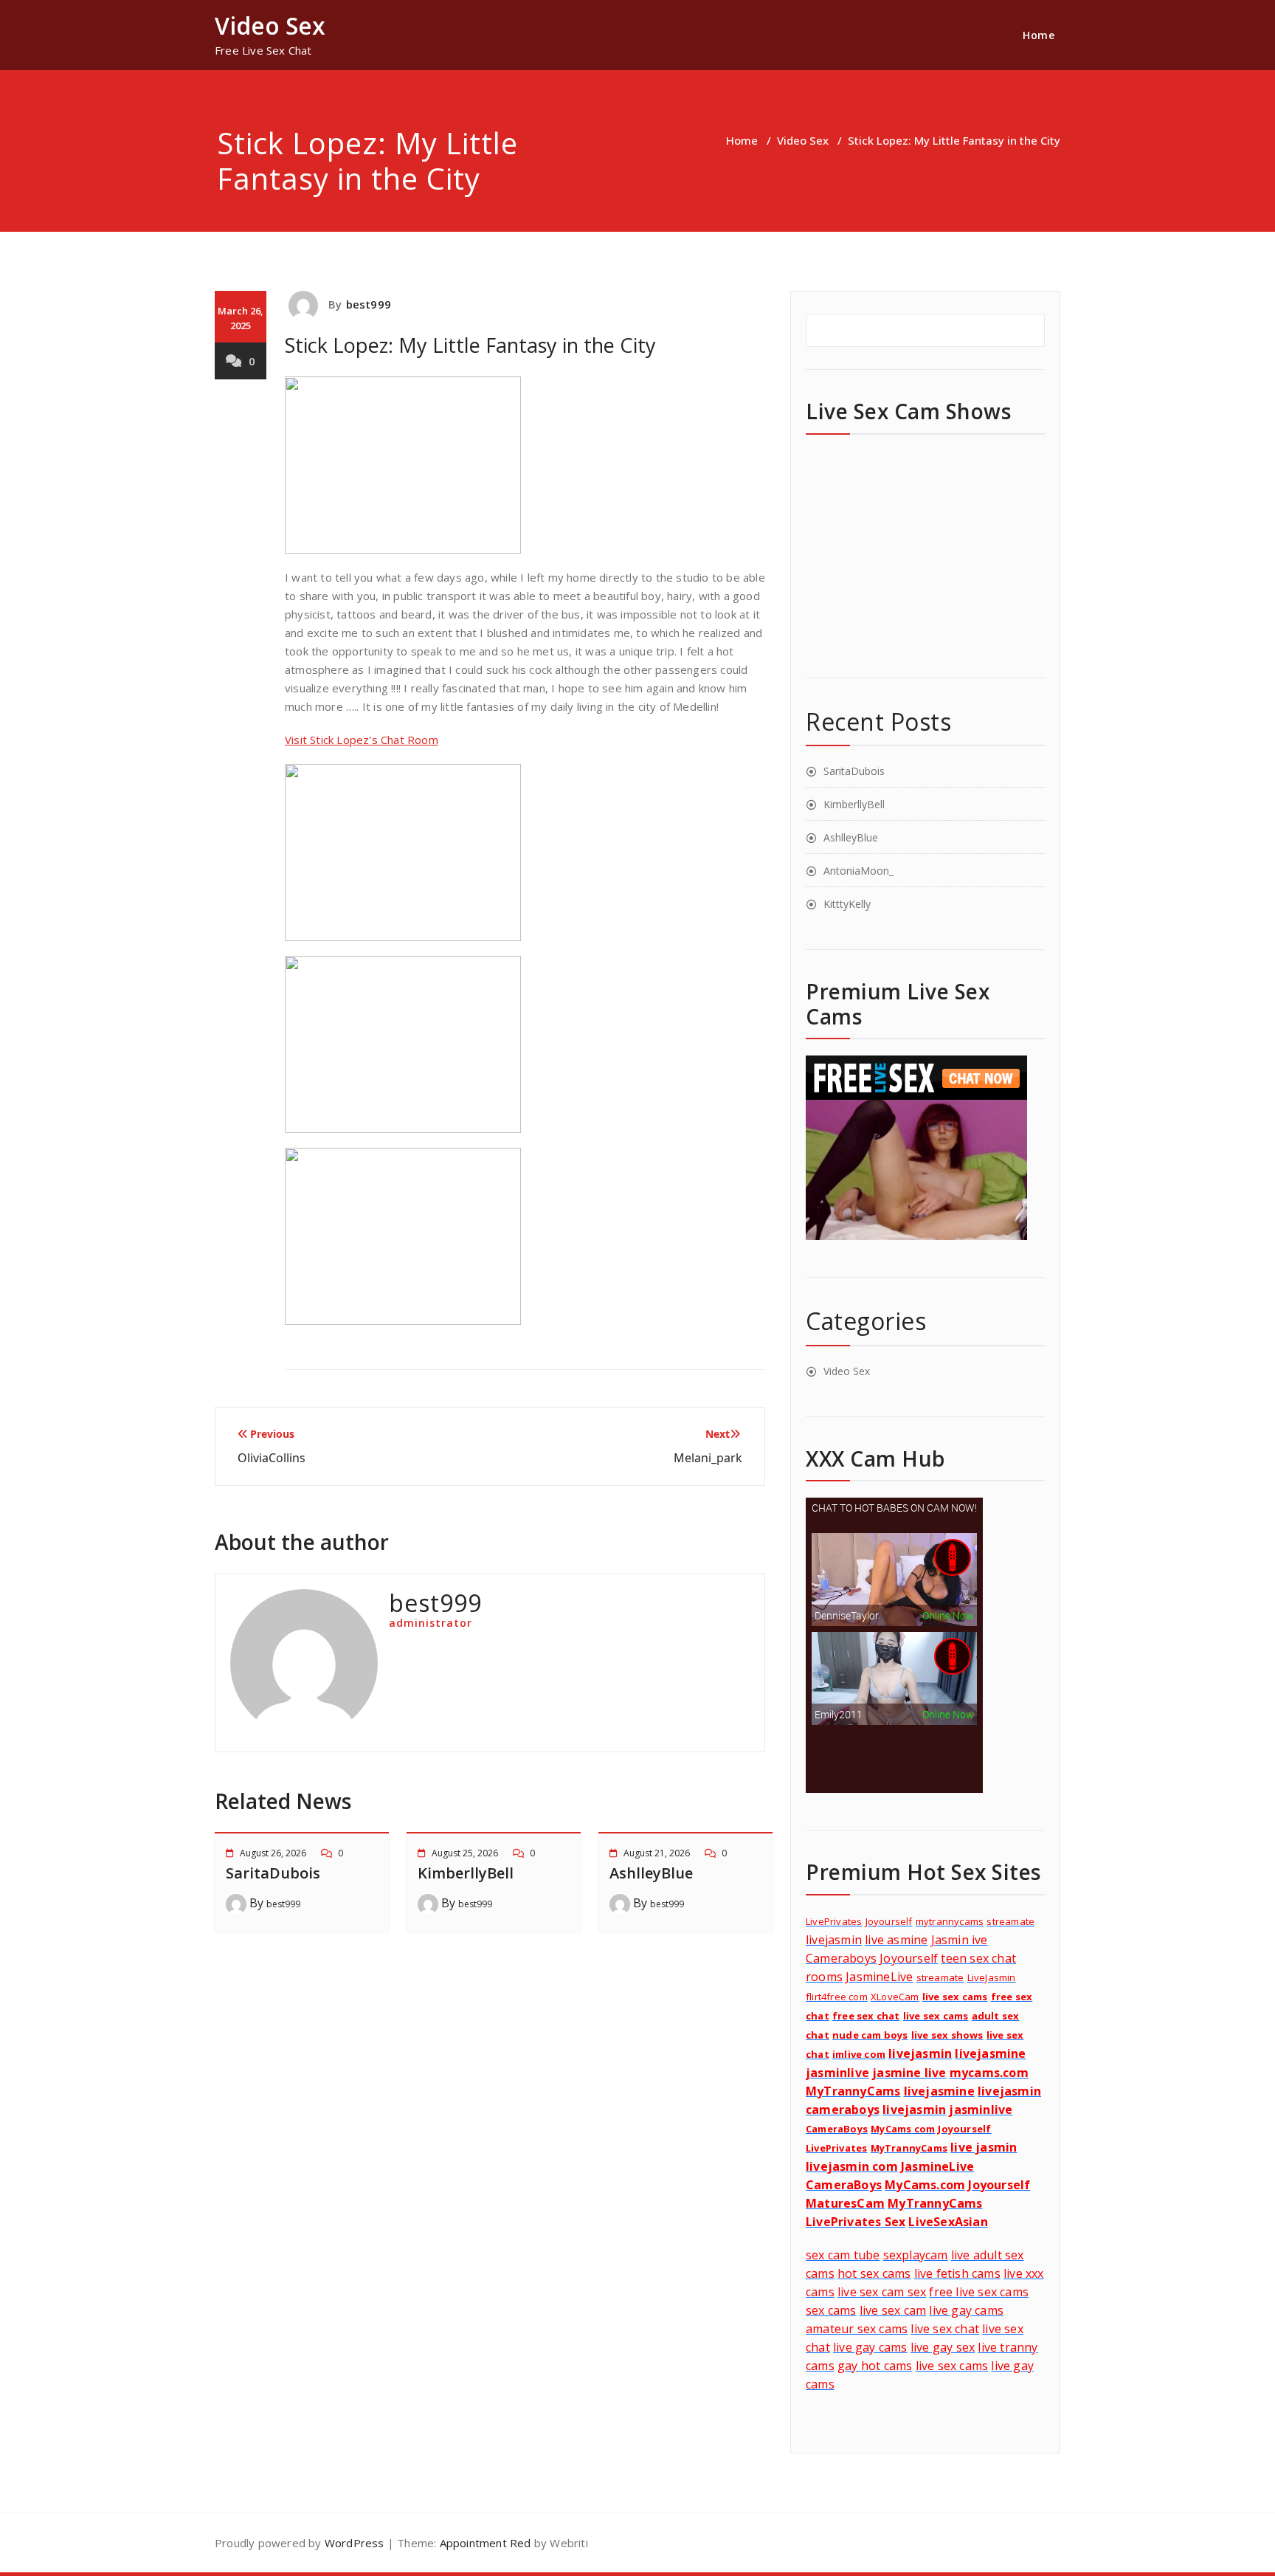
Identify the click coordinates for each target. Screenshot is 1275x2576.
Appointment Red (483, 2543)
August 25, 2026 (465, 1853)
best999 (369, 304)
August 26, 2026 (273, 1853)
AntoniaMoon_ (858, 871)
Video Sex (803, 140)
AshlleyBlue (651, 1873)
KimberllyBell (466, 1873)
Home (1039, 35)
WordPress (355, 2543)
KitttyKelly (847, 904)
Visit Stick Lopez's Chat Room (362, 740)
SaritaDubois (273, 1873)
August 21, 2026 (657, 1853)
